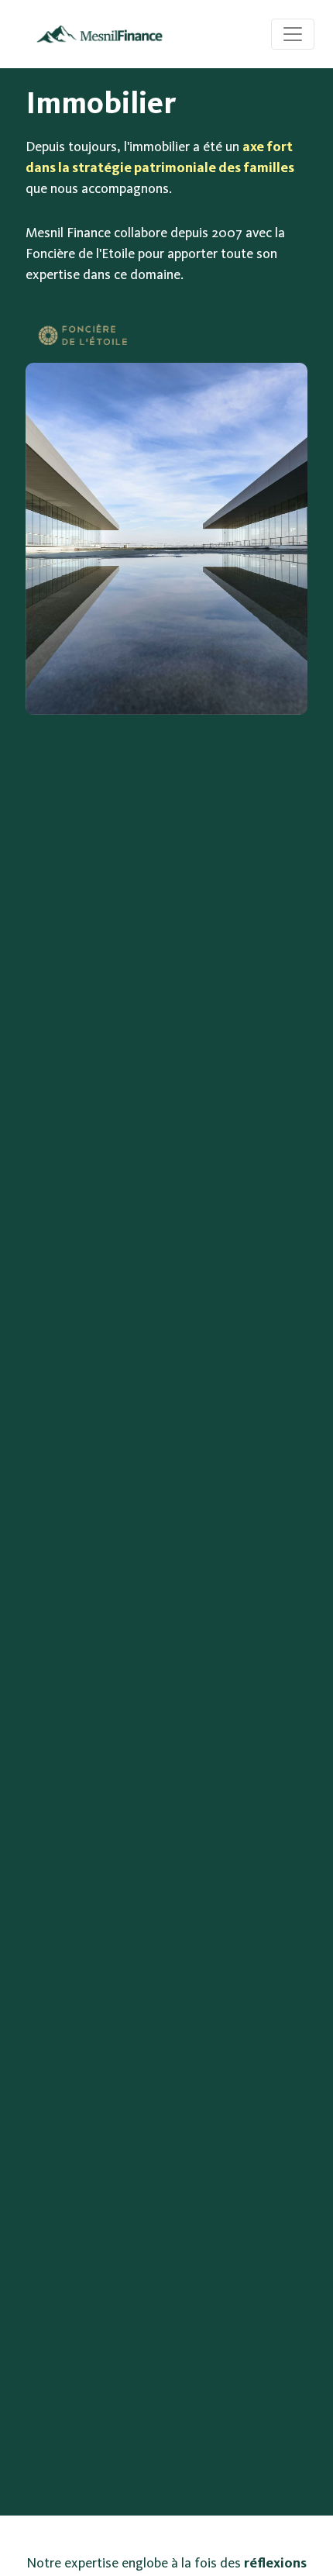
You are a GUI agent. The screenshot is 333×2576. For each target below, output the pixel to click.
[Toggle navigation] (293, 34)
